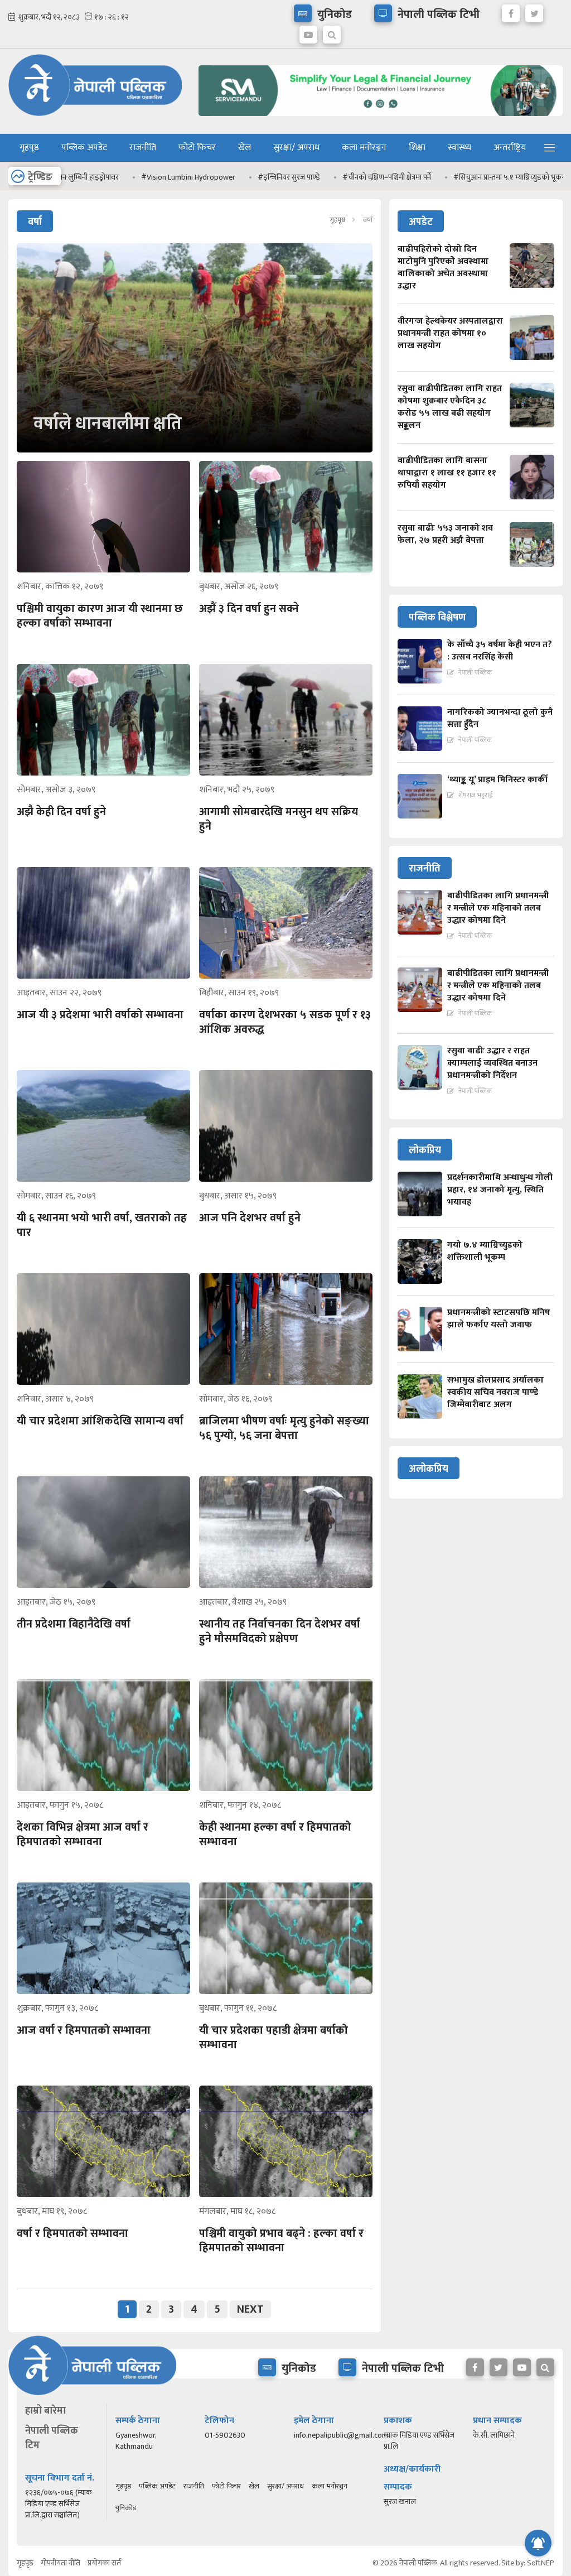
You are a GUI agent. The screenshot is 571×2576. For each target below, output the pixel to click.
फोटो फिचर (197, 148)
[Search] (332, 32)
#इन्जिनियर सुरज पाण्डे (213, 177)
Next (250, 2309)
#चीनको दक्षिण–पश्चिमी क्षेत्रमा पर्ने (311, 177)
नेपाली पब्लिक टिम (52, 2438)
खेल (245, 148)
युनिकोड (126, 2508)
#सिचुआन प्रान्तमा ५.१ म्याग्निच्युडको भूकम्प (435, 177)
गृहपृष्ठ (29, 148)
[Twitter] (534, 11)
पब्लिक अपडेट (84, 148)
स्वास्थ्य (459, 148)
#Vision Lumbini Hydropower (112, 177)
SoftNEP (541, 2563)
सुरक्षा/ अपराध (296, 148)
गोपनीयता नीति (61, 2563)
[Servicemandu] (381, 119)
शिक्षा (417, 148)
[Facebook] (511, 11)
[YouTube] (308, 32)
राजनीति (143, 148)
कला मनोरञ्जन (364, 148)
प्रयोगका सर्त (104, 2563)
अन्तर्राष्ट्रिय (510, 148)
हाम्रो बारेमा (45, 2411)
